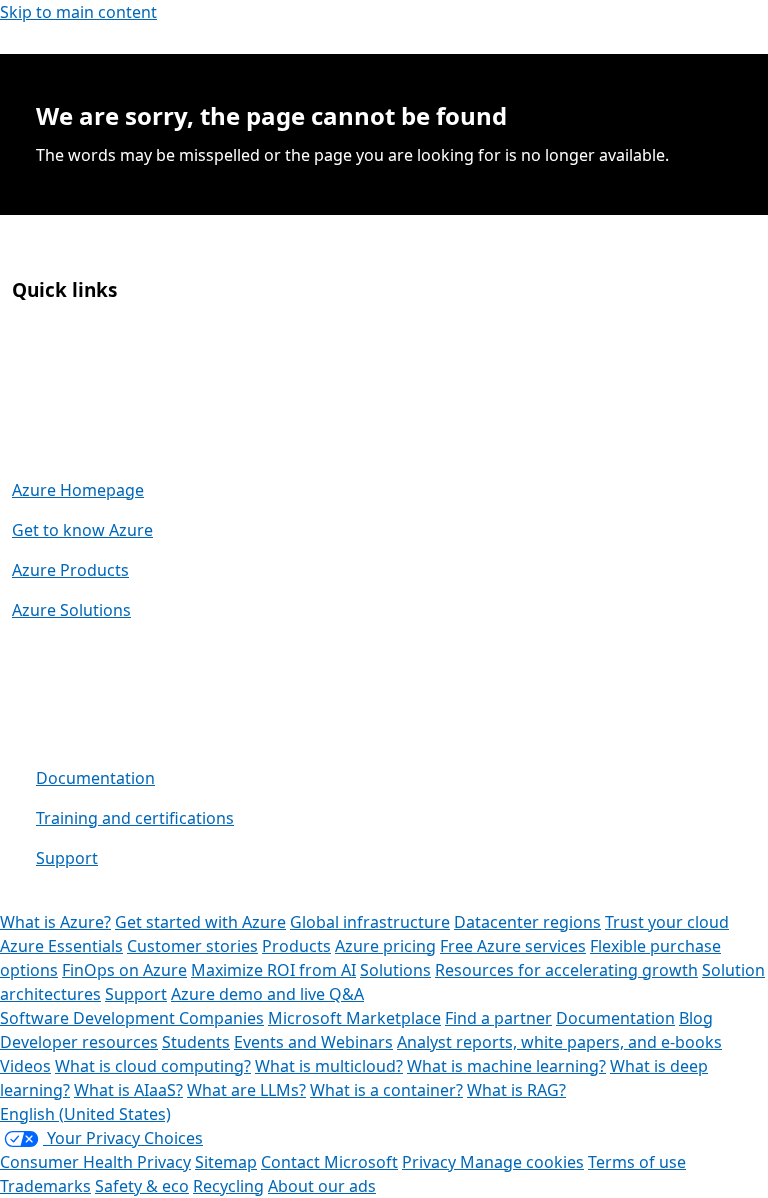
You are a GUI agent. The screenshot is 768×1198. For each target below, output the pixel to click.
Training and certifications (135, 818)
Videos (25, 1066)
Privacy (431, 1162)
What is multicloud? (329, 1066)
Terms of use (637, 1162)
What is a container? (386, 1090)
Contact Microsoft (329, 1162)
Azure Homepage (78, 490)
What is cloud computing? (153, 1066)
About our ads (322, 1186)
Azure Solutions (71, 610)
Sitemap (226, 1162)
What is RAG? (516, 1090)
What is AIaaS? (128, 1090)
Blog (696, 1018)
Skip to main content (78, 12)
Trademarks (45, 1186)
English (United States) (85, 1114)
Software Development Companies (132, 1018)
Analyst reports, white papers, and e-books (559, 1042)
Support (67, 858)
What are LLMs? (246, 1090)
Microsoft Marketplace (354, 1018)
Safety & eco (142, 1186)
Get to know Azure (82, 530)
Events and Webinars (313, 1042)
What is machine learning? (506, 1066)
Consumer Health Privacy (95, 1162)
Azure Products (70, 570)
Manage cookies (522, 1162)
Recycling (228, 1186)
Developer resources (79, 1042)
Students (196, 1042)
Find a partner (498, 1018)
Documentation (95, 778)
